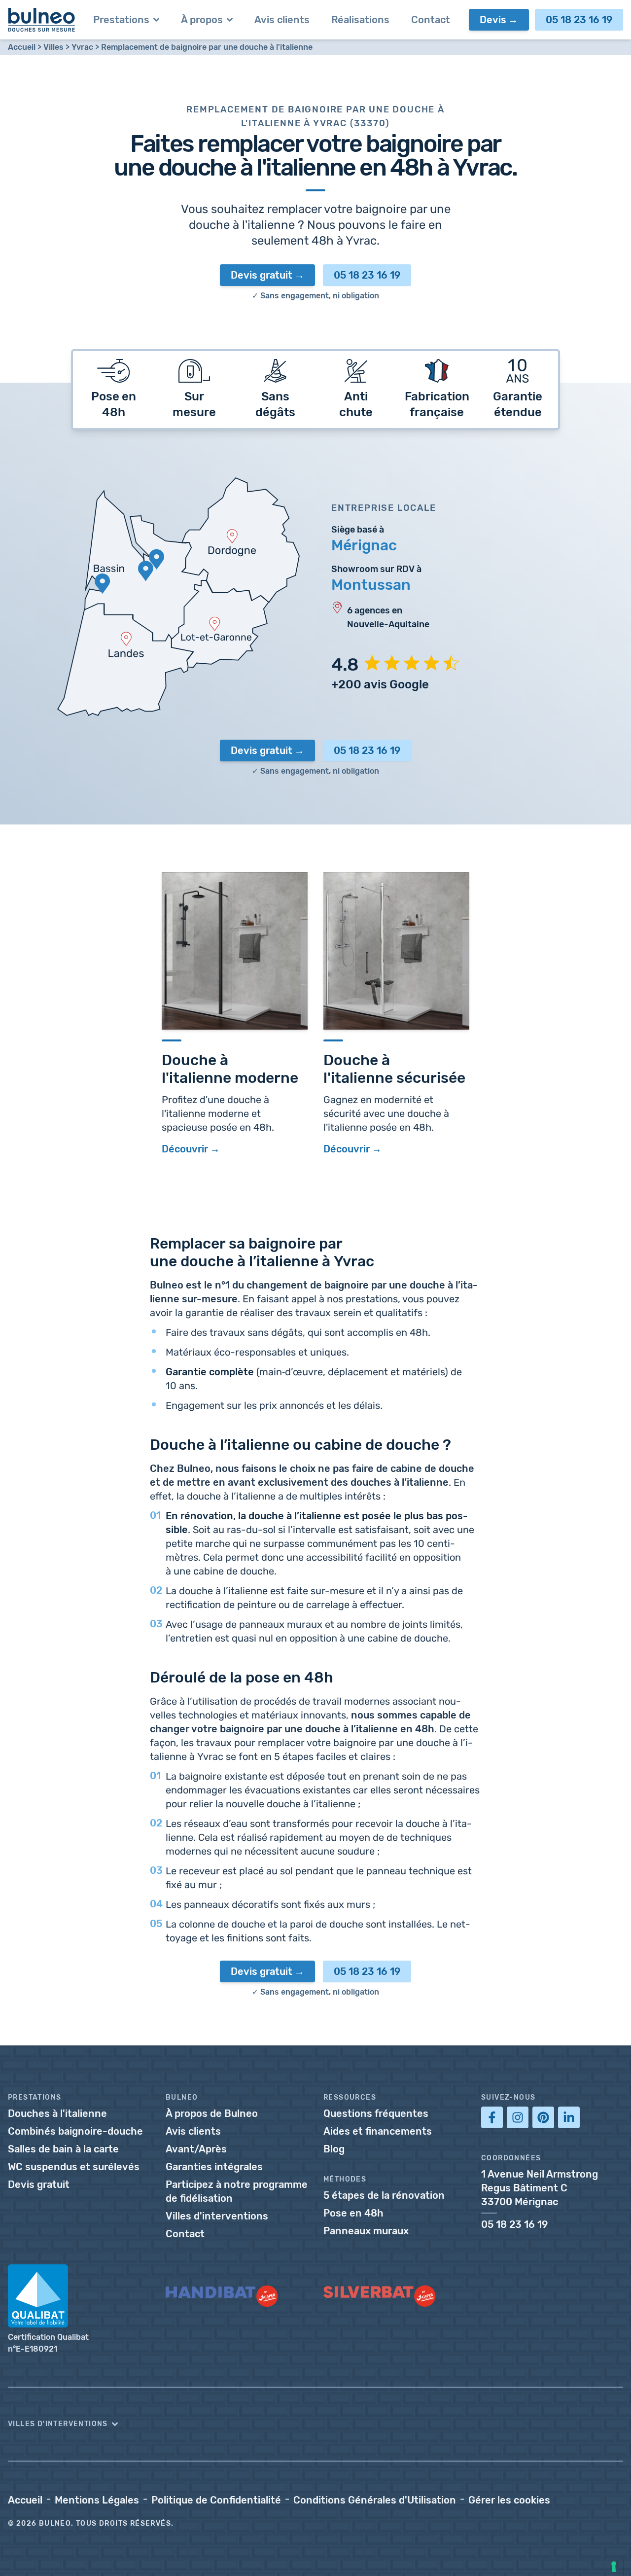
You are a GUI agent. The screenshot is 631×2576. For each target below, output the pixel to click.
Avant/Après (196, 2149)
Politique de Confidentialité (216, 2500)
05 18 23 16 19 (579, 20)
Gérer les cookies (509, 2500)
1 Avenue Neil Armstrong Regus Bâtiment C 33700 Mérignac (540, 2188)
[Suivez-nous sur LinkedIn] (569, 2117)
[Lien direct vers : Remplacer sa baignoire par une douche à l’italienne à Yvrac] (145, 1241)
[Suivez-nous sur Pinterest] (543, 2117)
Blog (334, 2149)
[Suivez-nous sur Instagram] (518, 2117)
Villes (53, 47)
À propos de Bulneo (212, 2113)
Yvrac (82, 47)
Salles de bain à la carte (63, 2149)
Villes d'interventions (217, 2216)
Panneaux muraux (366, 2231)
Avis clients (193, 2131)
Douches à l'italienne (57, 2113)
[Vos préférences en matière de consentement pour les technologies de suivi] (614, 2567)
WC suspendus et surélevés (74, 2167)
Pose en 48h (353, 2213)
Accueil (22, 47)
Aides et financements (378, 2131)
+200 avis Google (380, 684)
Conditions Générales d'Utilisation (375, 2500)
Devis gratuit (262, 275)
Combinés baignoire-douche (75, 2131)
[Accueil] (42, 20)
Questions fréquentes (376, 2113)
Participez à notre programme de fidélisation (237, 2191)
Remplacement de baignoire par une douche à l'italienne (207, 47)
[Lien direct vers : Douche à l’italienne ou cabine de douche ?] (145, 1442)
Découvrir (185, 1149)
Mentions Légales (97, 2500)
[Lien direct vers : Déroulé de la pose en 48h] (145, 1675)
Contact (185, 2234)
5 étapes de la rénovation (384, 2195)
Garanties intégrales (214, 2167)
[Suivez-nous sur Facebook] (492, 2117)
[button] (315, 2424)
